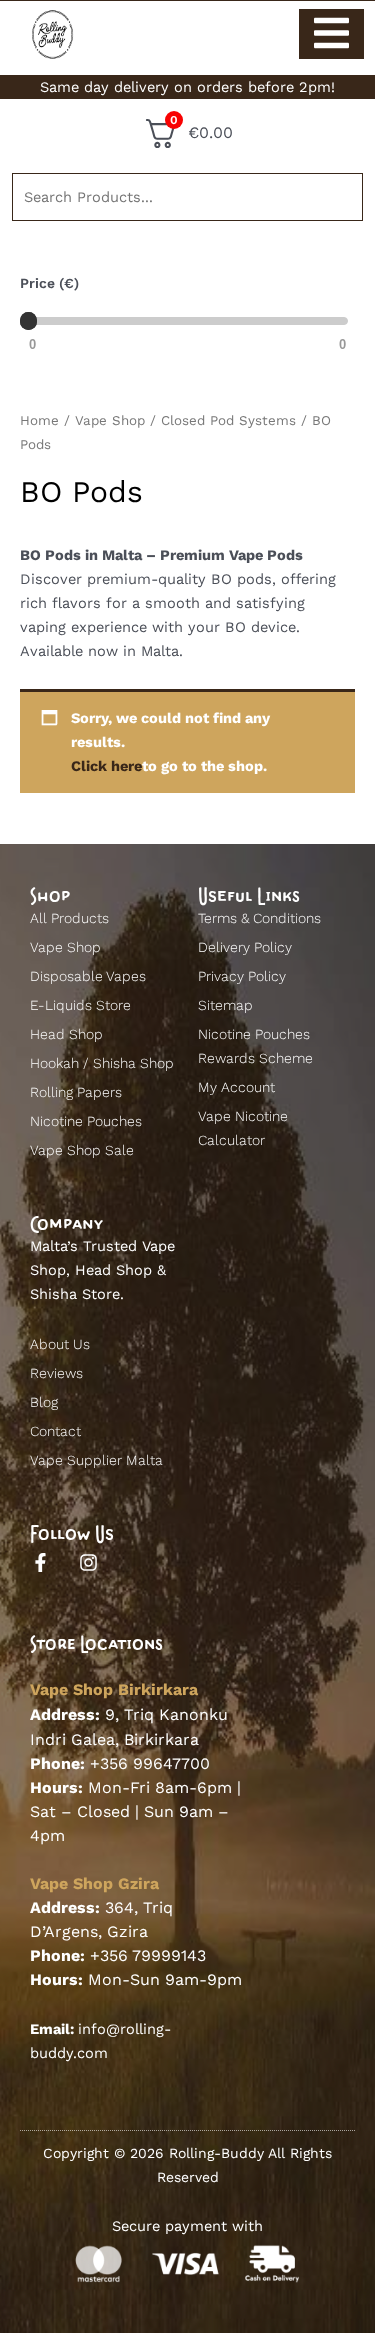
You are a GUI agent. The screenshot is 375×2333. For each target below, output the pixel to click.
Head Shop (113, 1270)
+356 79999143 (148, 1955)
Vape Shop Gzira (94, 1883)
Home (39, 420)
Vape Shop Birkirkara (114, 1689)
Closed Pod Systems (228, 420)
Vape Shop (110, 420)
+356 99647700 (150, 1763)
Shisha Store (75, 1294)
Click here (106, 766)
